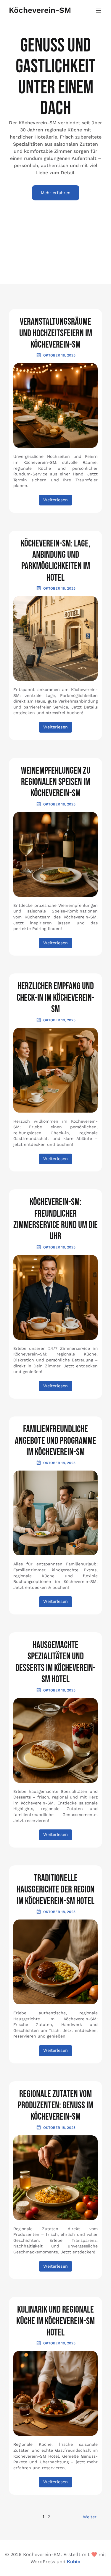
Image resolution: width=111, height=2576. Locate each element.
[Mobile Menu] (99, 10)
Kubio (74, 2562)
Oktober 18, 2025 (59, 355)
